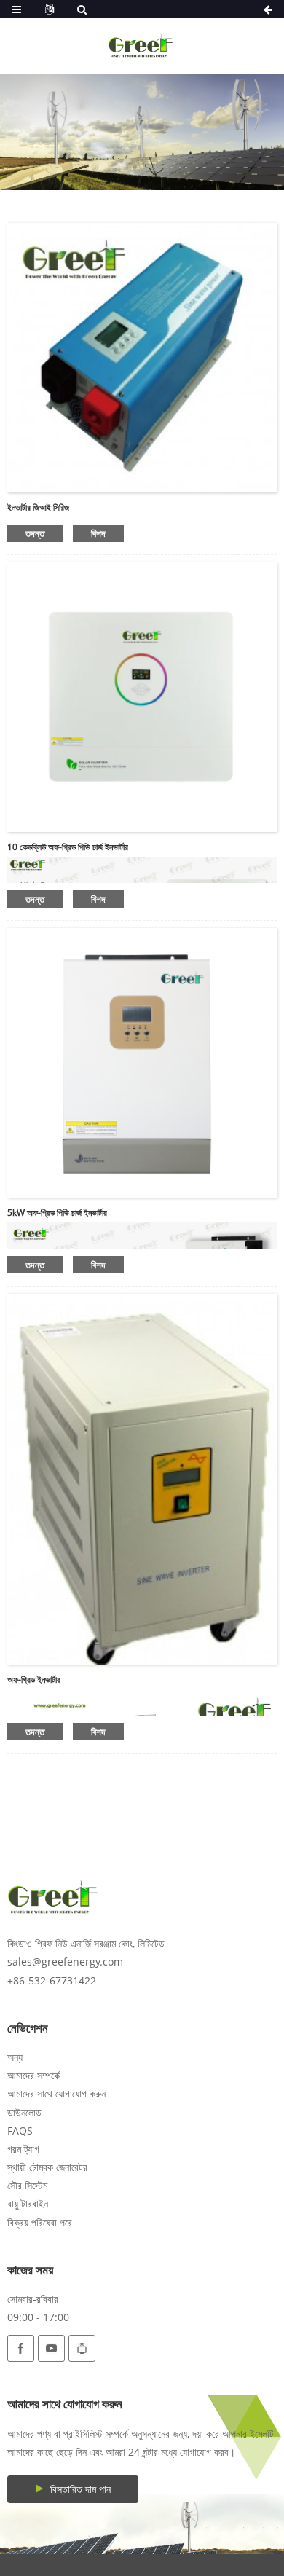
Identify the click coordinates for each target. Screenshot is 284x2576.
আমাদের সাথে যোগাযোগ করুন (56, 2093)
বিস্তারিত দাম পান (80, 2489)
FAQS (20, 2131)
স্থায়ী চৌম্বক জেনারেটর (47, 2167)
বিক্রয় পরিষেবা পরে (40, 2222)
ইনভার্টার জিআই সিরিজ (38, 507)
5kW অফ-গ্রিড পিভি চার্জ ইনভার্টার (57, 1213)
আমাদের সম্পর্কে (33, 2075)
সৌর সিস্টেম (27, 2185)
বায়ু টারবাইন (28, 2203)
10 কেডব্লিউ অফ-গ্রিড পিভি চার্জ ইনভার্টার (68, 847)
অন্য (15, 2057)
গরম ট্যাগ (23, 2149)
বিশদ (98, 533)
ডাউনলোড (24, 2112)
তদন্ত (35, 533)
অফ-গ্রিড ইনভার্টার (34, 1680)
